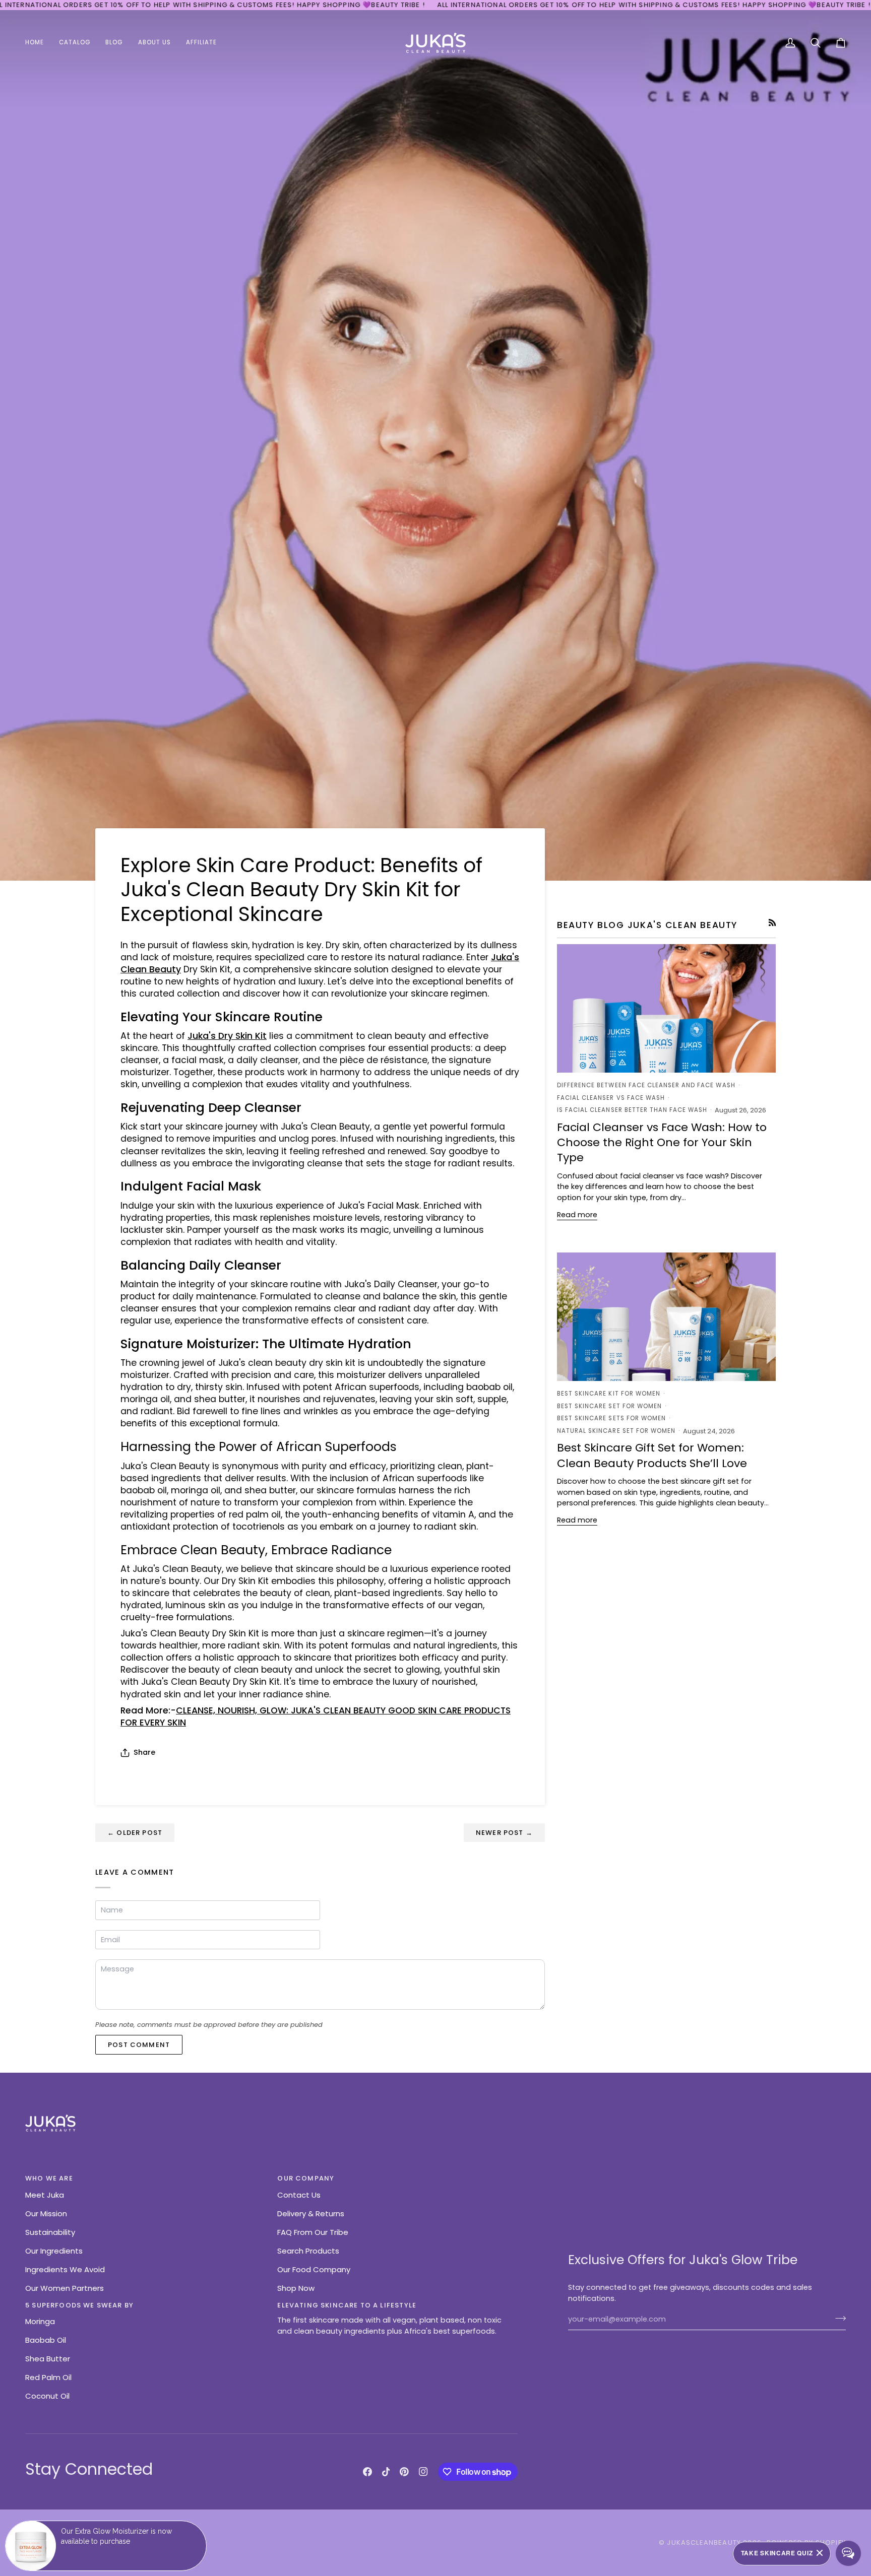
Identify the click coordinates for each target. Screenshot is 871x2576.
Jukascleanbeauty (704, 2542)
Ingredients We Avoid (65, 2269)
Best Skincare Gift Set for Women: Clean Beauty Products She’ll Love (652, 1455)
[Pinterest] (404, 2472)
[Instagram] (423, 2472)
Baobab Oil (46, 2340)
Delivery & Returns (311, 2214)
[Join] (837, 2318)
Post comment (139, 2045)
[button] (75, 43)
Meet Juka (45, 2195)
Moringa (40, 2321)
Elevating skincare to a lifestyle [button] (347, 2305)
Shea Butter (48, 2359)
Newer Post (504, 1833)
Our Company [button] (306, 2178)
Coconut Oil (47, 2396)
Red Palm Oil (48, 2377)
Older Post (135, 1833)
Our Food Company (314, 2269)
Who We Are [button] (49, 2178)
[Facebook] (367, 2472)
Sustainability (50, 2232)
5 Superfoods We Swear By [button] (79, 2305)
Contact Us (299, 2195)
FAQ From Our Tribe (313, 2232)
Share (144, 1752)
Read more (577, 1215)
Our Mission (46, 2214)
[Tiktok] (386, 2472)
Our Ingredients (54, 2251)
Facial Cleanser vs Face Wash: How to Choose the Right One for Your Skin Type (662, 1143)
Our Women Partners (65, 2288)
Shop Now (296, 2288)
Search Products (308, 2251)
